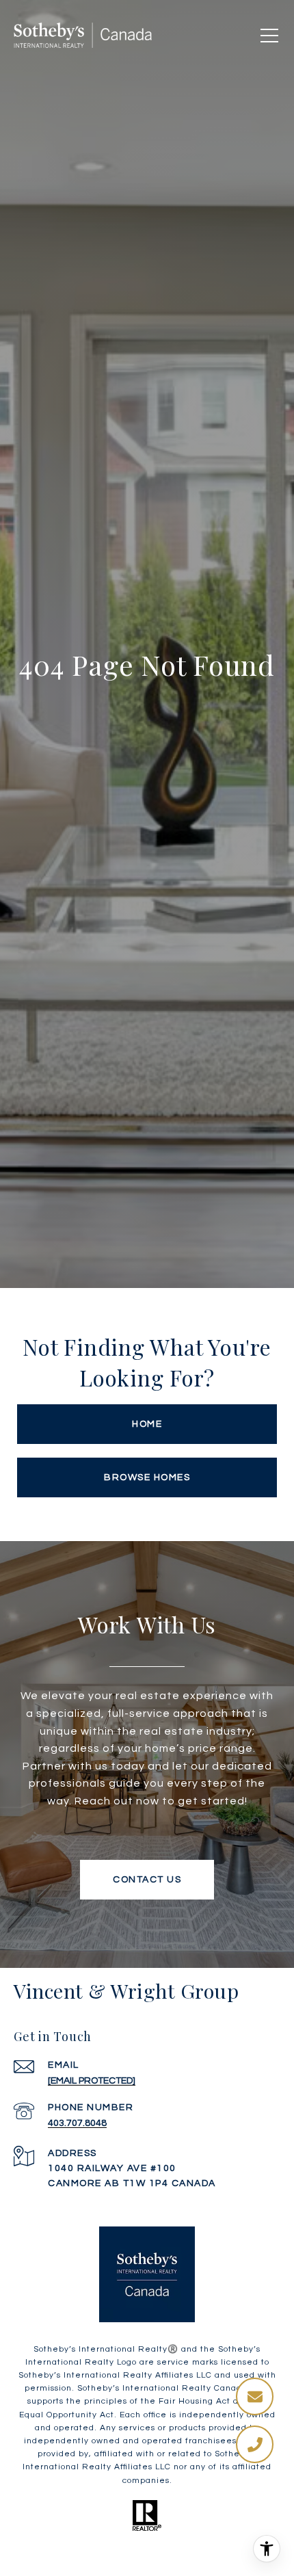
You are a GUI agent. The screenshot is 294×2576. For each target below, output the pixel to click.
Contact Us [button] (147, 1880)
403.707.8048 (77, 2123)
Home (147, 1424)
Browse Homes (147, 1477)
